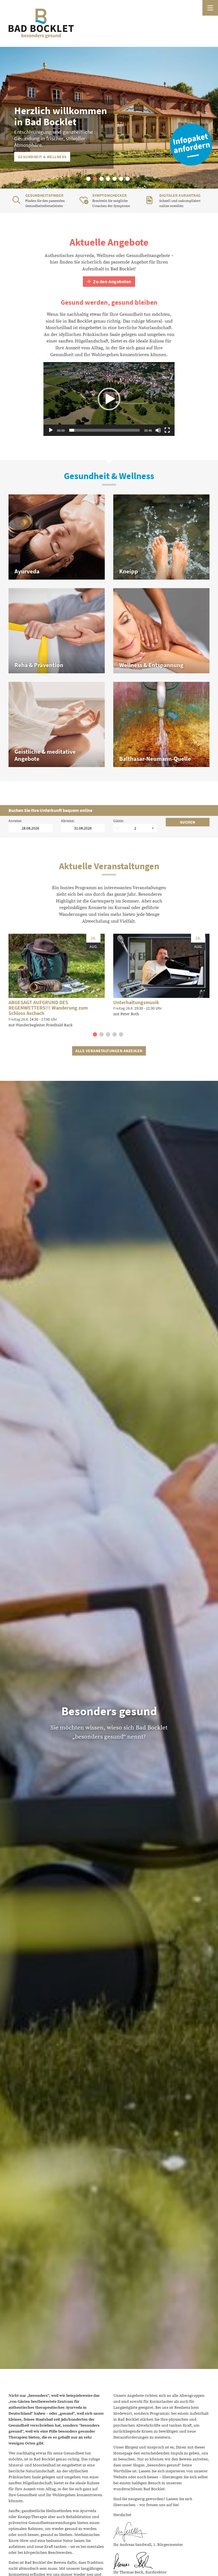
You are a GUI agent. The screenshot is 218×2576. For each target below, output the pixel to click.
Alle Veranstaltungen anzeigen (109, 1051)
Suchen (188, 822)
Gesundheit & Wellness (42, 157)
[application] (109, 399)
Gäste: (119, 821)
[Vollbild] (167, 430)
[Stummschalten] (158, 430)
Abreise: (68, 821)
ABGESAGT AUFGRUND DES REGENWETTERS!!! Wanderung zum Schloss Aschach (48, 1008)
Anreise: (15, 821)
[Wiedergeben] (51, 430)
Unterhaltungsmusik (136, 1002)
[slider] (104, 430)
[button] (88, 179)
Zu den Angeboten (112, 282)
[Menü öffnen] (210, 8)
